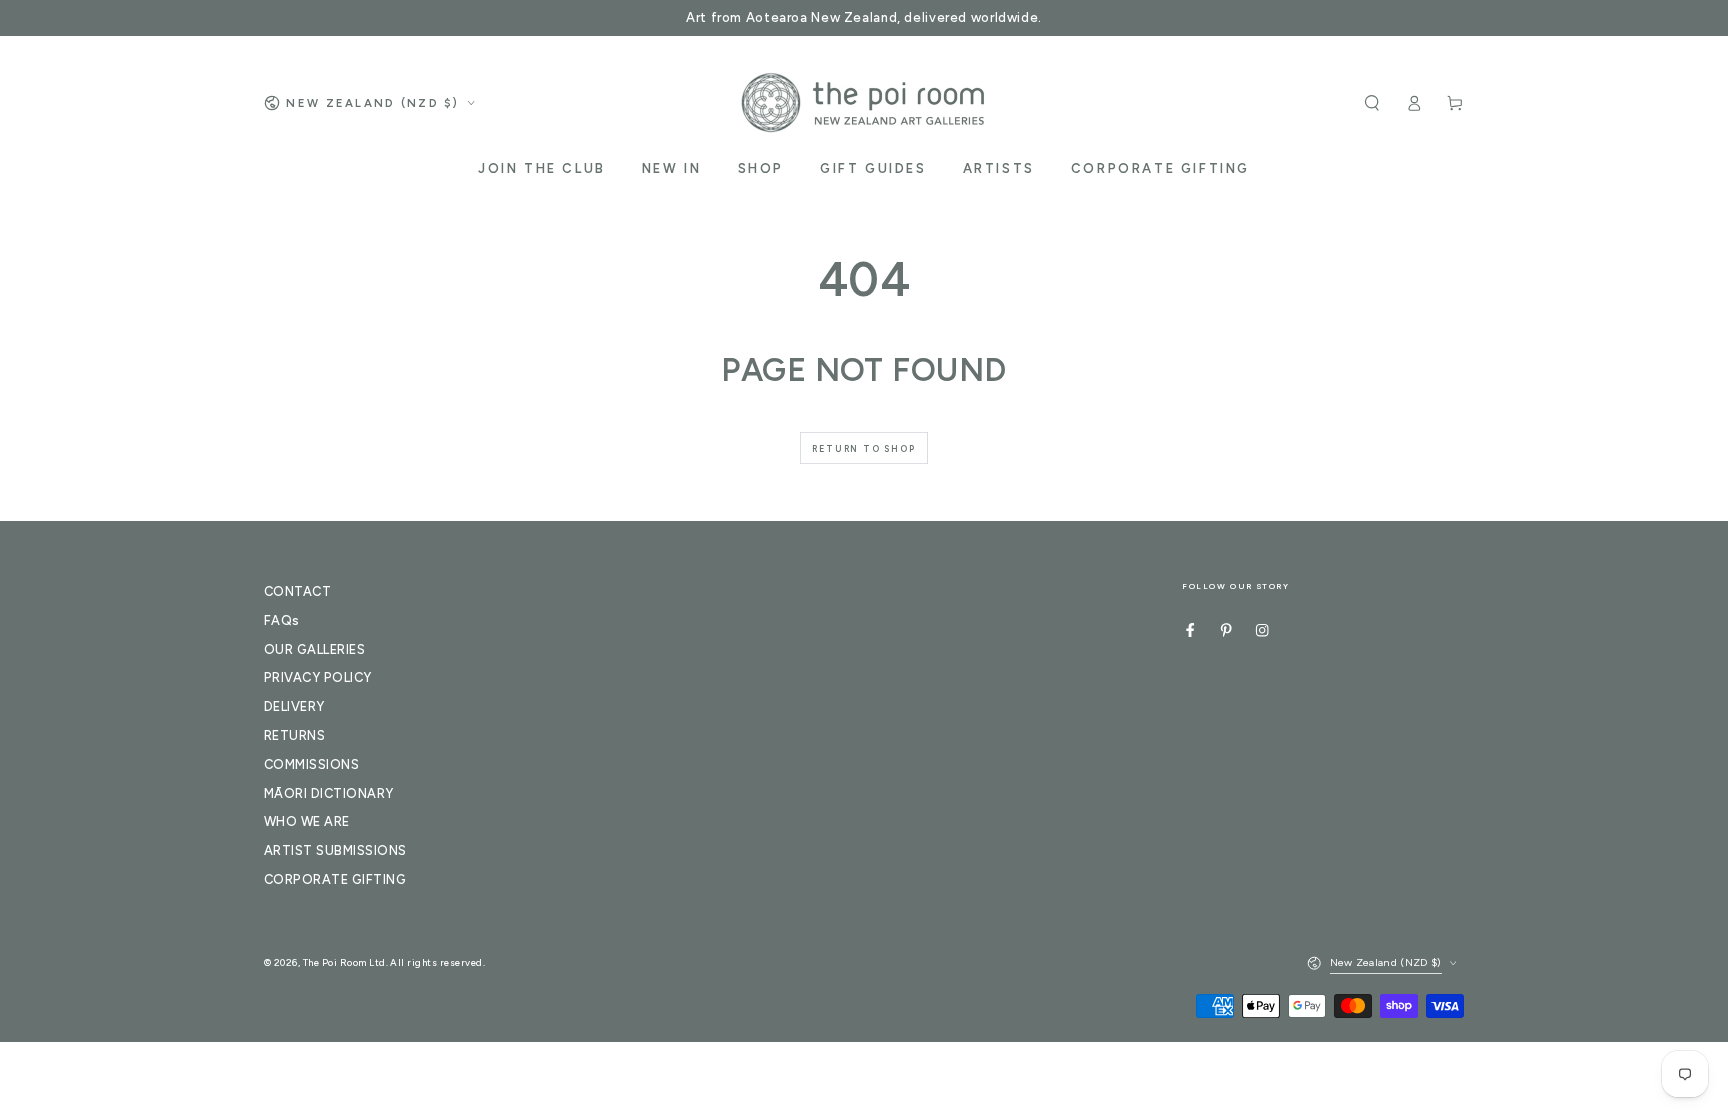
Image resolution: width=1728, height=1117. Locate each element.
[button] (1372, 102)
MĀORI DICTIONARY (329, 793)
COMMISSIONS (311, 764)
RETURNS (294, 735)
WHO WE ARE (307, 821)
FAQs (282, 620)
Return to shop (863, 448)
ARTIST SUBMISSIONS (335, 850)
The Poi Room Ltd (344, 962)
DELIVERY (294, 706)
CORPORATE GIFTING (335, 879)
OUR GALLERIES (314, 649)
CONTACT (297, 591)
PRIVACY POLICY (318, 677)
